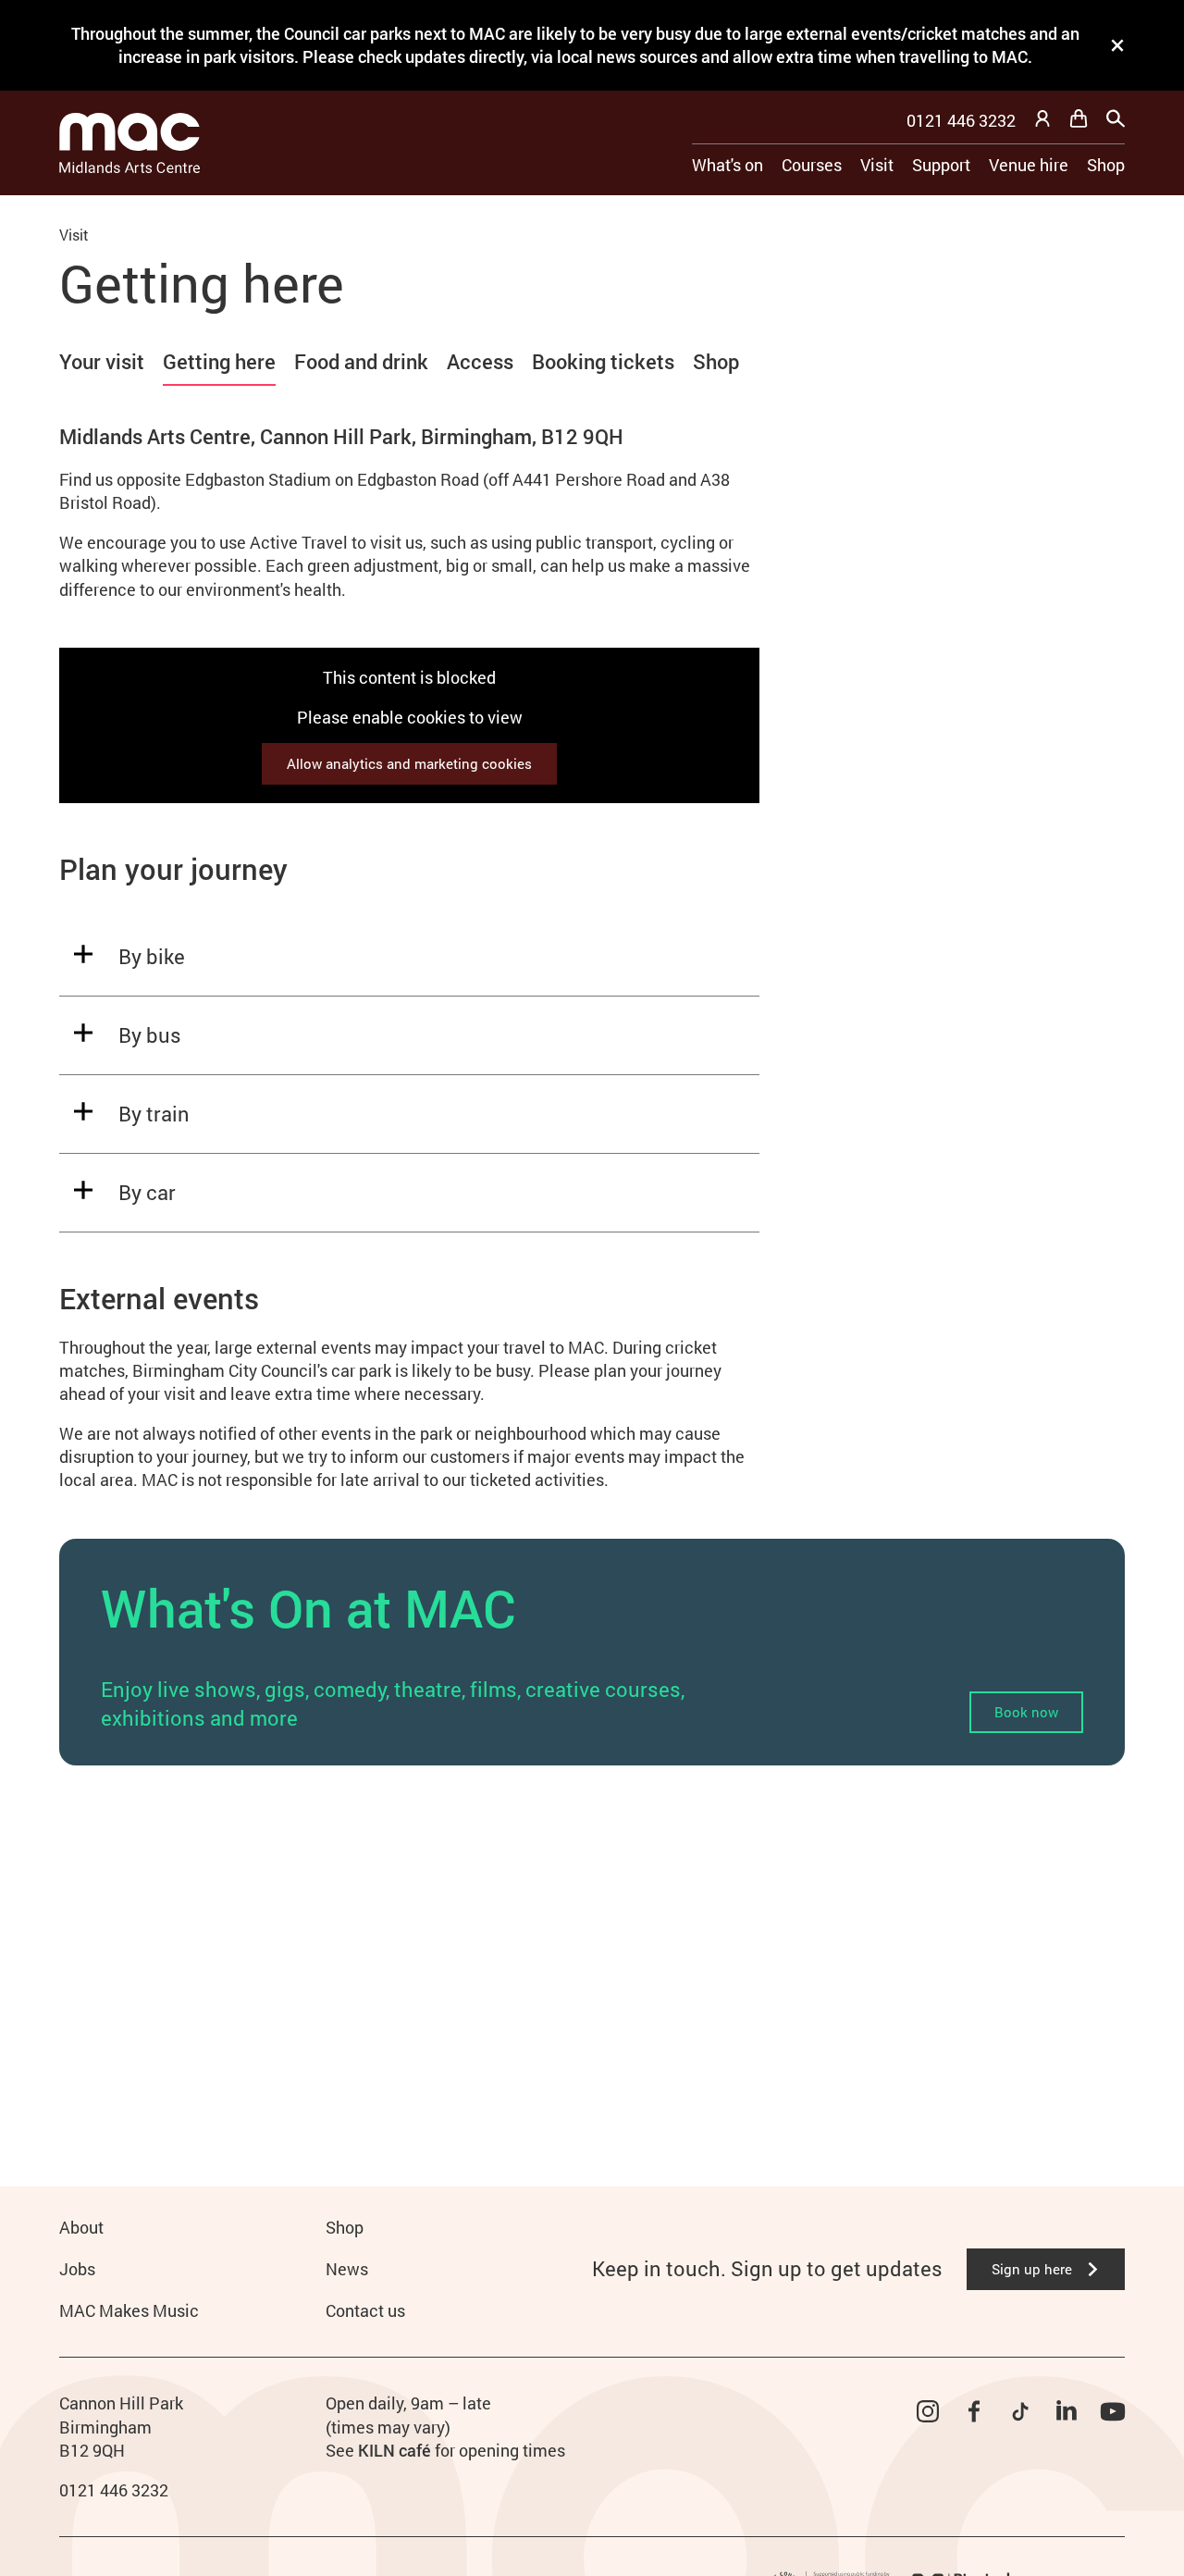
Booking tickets (603, 361)
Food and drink (361, 361)
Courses (812, 165)
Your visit (102, 361)
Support (941, 165)
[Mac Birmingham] (129, 143)
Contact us (365, 2310)
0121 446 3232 (961, 120)
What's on (728, 165)
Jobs (77, 2269)
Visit (877, 165)
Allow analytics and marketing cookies (409, 763)
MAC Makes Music (129, 2310)
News (347, 2269)
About (81, 2227)
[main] (592, 1161)
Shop (1106, 165)
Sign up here (1032, 2269)
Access (480, 361)
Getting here (219, 361)
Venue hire (1029, 165)
